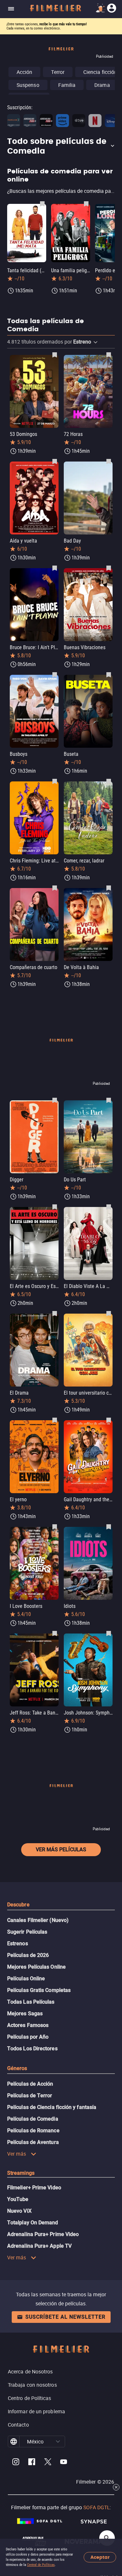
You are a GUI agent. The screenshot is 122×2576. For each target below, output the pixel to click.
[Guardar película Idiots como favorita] (109, 1527)
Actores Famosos (28, 2025)
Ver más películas (61, 1850)
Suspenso (28, 85)
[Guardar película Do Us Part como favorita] (109, 1100)
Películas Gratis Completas (39, 1990)
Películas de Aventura (33, 2142)
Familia (67, 85)
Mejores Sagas (25, 2014)
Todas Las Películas (31, 2002)
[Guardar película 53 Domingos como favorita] (55, 355)
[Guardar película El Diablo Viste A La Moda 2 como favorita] (109, 1207)
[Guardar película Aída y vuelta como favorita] (55, 461)
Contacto (18, 2425)
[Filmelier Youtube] (64, 2463)
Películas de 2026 (28, 1955)
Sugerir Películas (27, 1932)
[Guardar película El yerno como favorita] (55, 1420)
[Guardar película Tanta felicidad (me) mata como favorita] (42, 204)
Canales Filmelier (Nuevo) (38, 1920)
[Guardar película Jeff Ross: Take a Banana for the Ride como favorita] (55, 1633)
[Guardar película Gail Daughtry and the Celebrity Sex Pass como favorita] (109, 1420)
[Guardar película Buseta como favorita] (109, 674)
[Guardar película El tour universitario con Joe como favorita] (109, 1313)
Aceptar (100, 2557)
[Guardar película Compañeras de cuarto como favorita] (55, 888)
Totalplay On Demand (33, 2223)
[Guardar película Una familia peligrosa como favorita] (86, 204)
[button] (61, 146)
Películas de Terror (30, 2096)
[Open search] (107, 2538)
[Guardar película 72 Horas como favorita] (109, 355)
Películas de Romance (33, 2131)
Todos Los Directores (32, 2049)
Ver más (17, 2154)
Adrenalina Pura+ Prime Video (43, 2234)
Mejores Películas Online (36, 1967)
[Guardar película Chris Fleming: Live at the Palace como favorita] (55, 781)
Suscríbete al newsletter (65, 2317)
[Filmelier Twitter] (48, 2463)
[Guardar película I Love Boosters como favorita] (55, 1527)
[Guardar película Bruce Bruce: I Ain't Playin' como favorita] (55, 568)
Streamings (21, 2173)
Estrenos (18, 1944)
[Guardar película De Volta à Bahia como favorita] (109, 888)
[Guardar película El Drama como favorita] (55, 1313)
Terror (58, 72)
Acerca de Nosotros (30, 2371)
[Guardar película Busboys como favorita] (55, 674)
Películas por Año (28, 2037)
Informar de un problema (36, 2411)
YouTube (18, 2199)
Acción (24, 72)
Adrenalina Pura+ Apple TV (39, 2246)
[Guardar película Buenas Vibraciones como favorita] (109, 568)
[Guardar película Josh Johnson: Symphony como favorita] (109, 1633)
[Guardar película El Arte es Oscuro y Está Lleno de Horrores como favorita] (55, 1207)
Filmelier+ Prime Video (34, 2188)
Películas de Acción (30, 2084)
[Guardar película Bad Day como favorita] (109, 461)
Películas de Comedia (33, 2119)
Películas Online (26, 1979)
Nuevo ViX (19, 2211)
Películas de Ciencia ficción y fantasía (52, 2107)
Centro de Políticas (30, 2398)
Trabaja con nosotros (32, 2385)
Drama (102, 85)
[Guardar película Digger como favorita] (55, 1100)
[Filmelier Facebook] (32, 2463)
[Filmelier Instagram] (16, 2463)
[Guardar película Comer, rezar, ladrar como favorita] (109, 781)
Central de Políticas (41, 2565)
